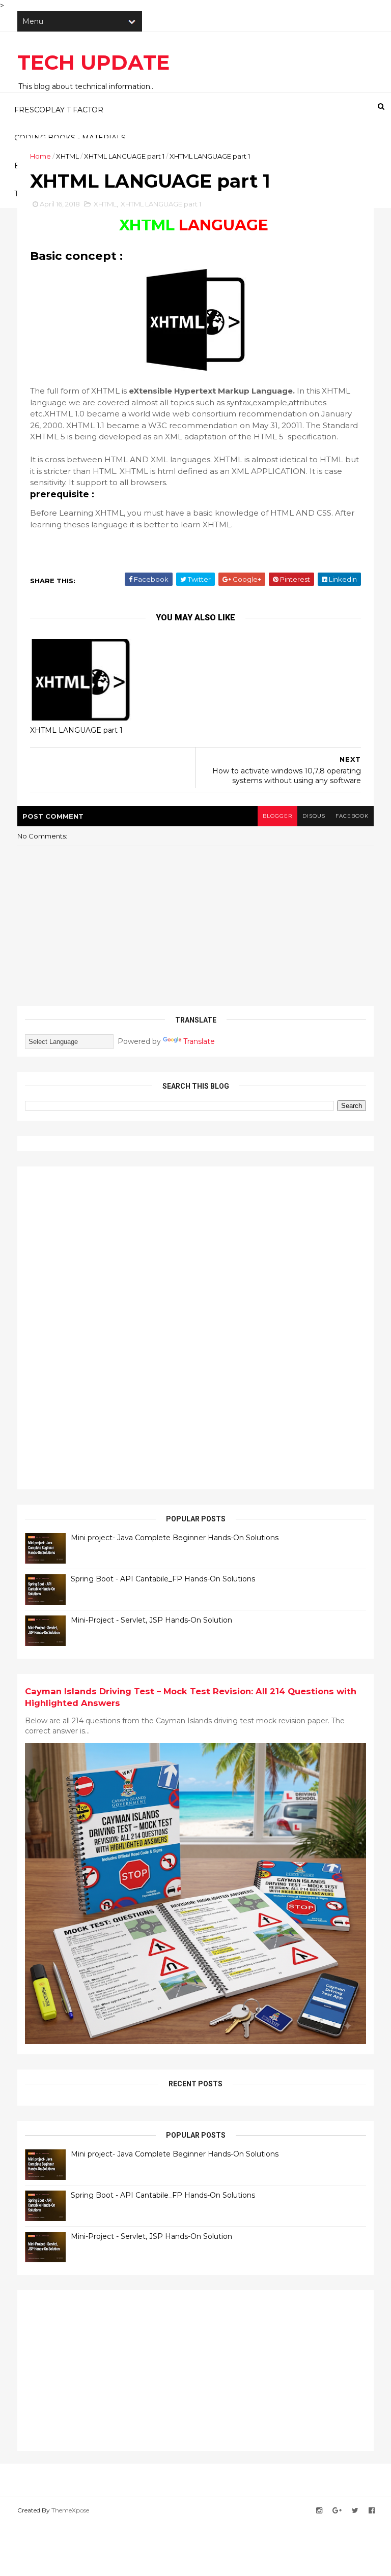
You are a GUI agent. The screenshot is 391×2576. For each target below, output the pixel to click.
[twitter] (355, 2511)
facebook (352, 816)
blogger (277, 816)
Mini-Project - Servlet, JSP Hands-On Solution (151, 1620)
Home (40, 156)
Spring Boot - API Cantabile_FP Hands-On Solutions (163, 1579)
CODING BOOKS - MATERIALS (70, 138)
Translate (199, 1041)
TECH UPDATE (93, 62)
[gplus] (337, 2511)
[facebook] (372, 2511)
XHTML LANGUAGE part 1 (124, 156)
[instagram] (319, 2511)
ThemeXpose (70, 2510)
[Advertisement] (101, 1327)
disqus (314, 816)
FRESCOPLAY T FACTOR (59, 110)
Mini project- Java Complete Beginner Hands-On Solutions (175, 1538)
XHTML (67, 156)
